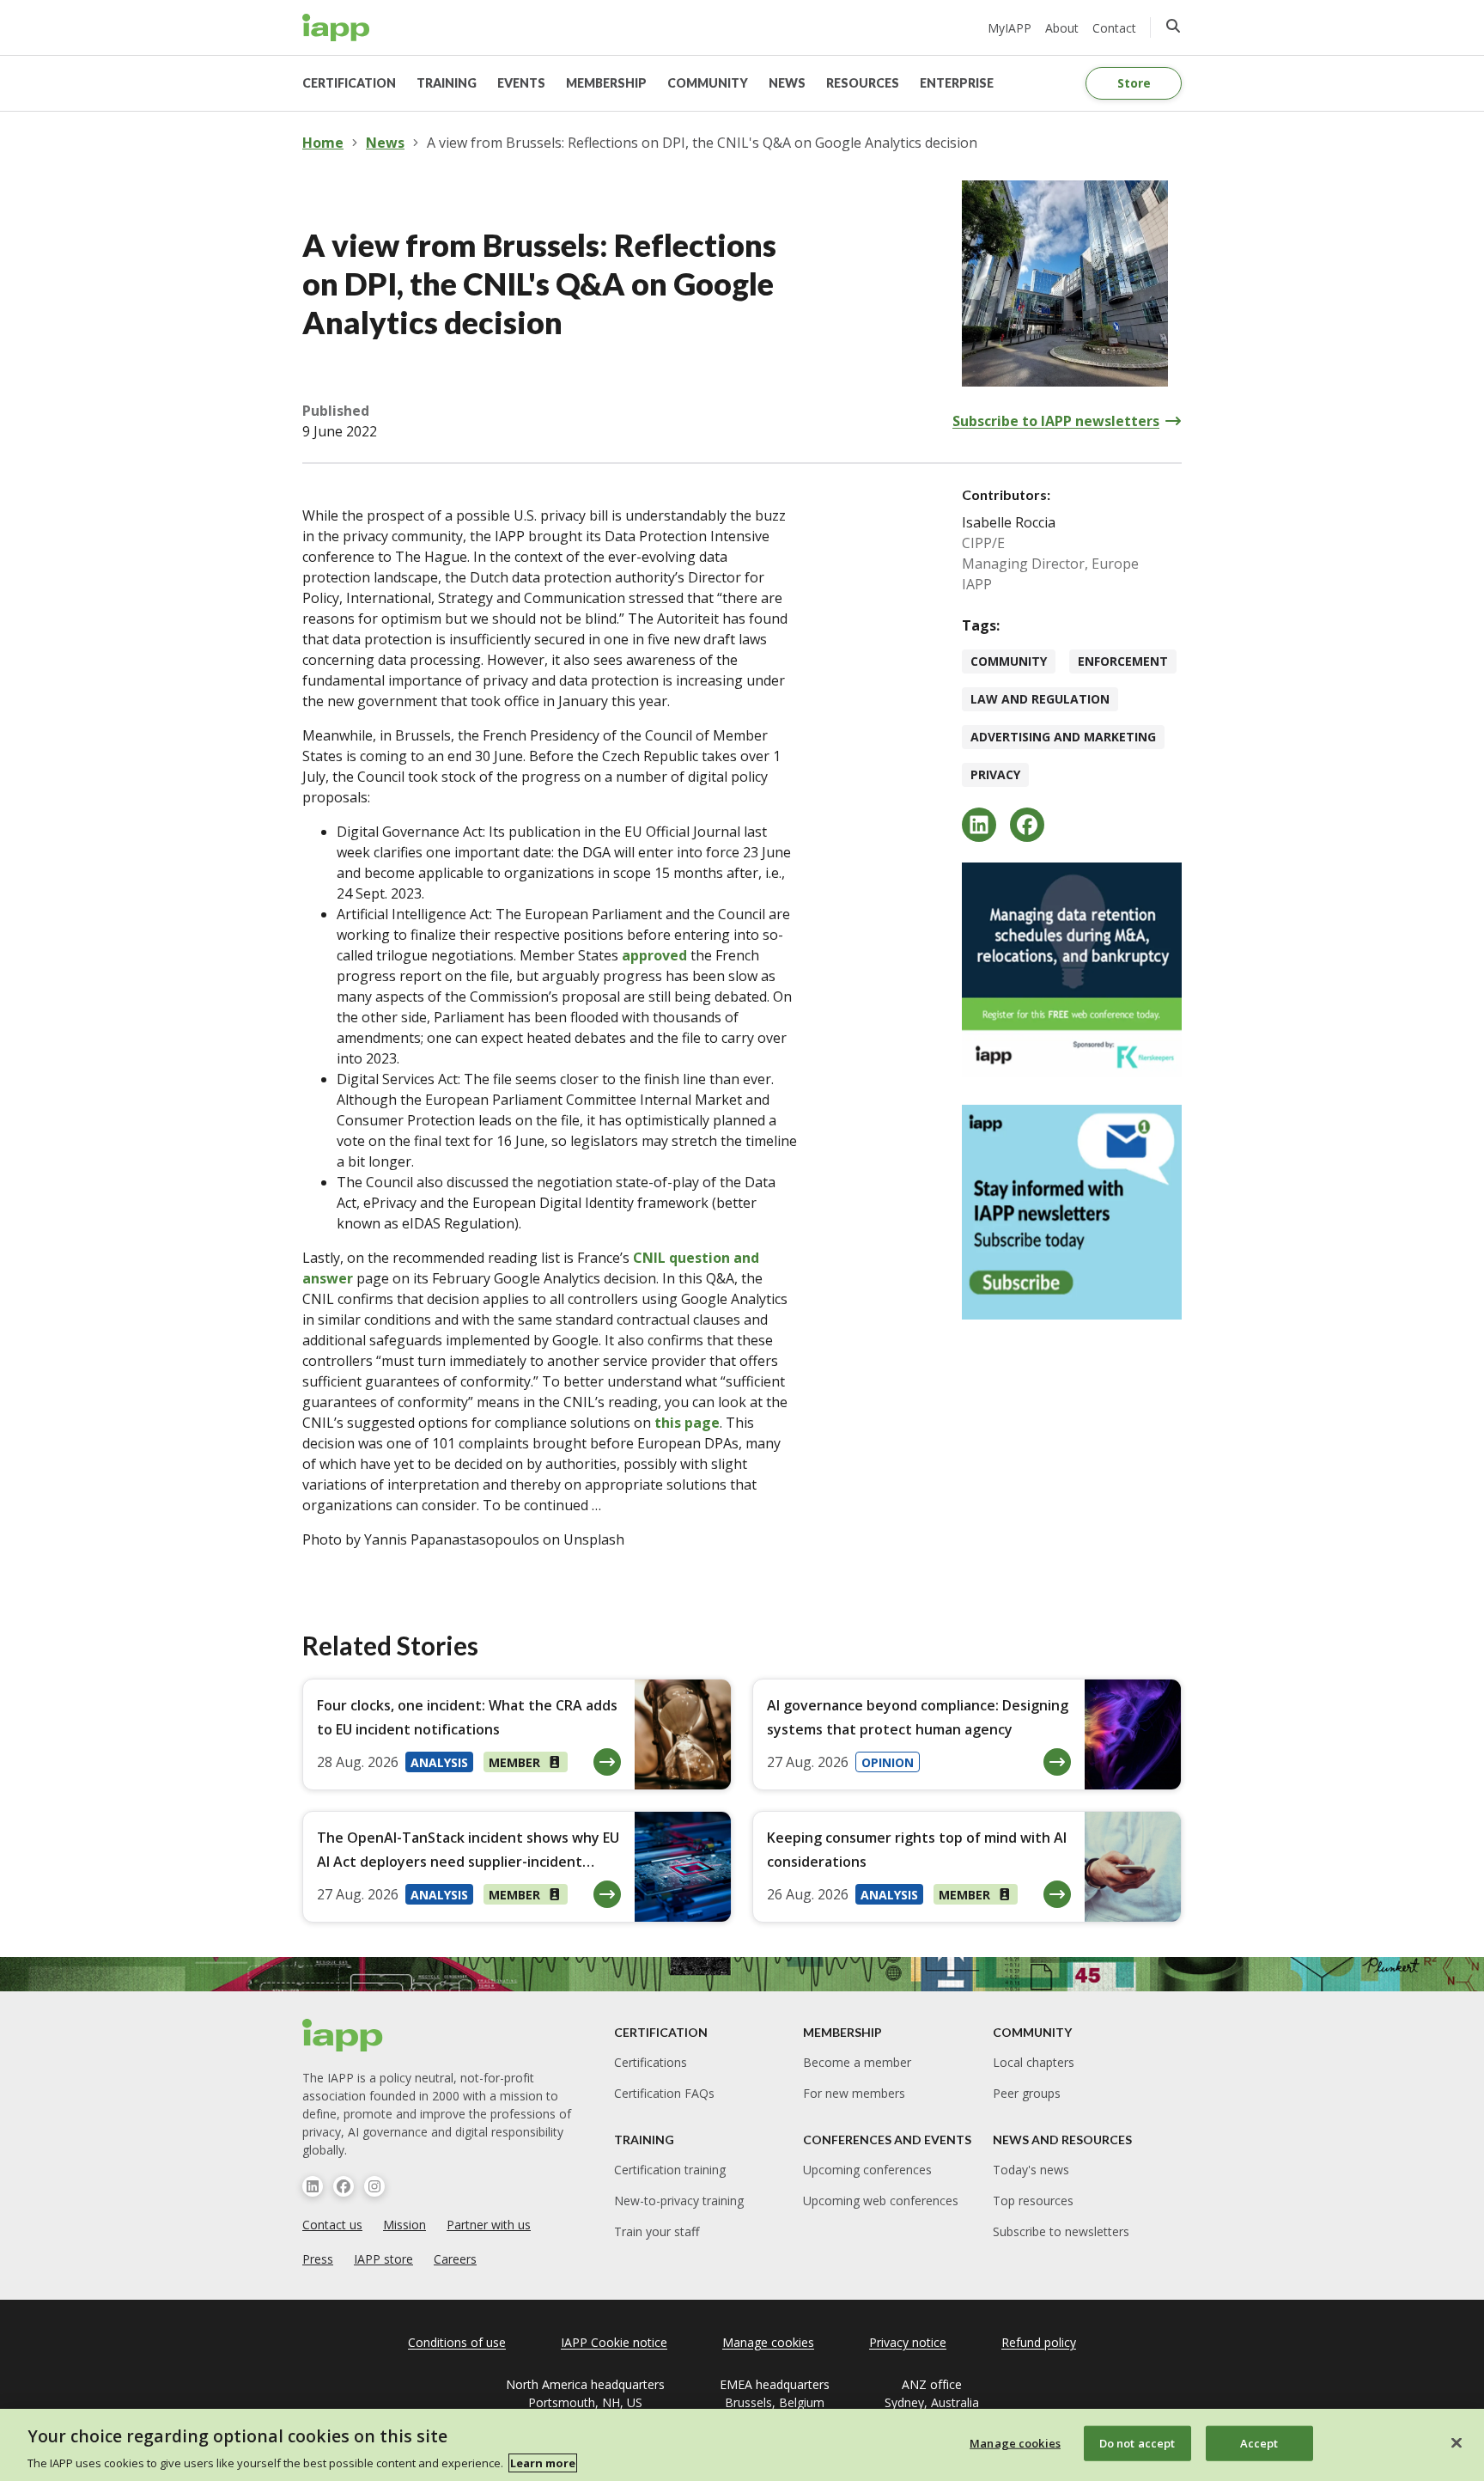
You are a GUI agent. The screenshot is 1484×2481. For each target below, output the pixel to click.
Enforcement (1123, 661)
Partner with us (489, 2225)
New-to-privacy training (679, 2201)
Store (1134, 83)
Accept (1259, 2442)
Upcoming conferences (867, 2170)
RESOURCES (863, 83)
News (385, 143)
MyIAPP (1010, 28)
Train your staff (657, 2231)
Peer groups (1027, 2093)
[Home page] (343, 2035)
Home (323, 143)
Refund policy (1039, 2342)
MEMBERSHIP (606, 83)
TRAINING (447, 83)
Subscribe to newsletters (1061, 2231)
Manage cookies (1015, 2442)
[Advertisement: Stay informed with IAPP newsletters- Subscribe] (1072, 1212)
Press (318, 2259)
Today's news (1031, 2170)
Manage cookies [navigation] (768, 2342)
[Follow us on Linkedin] (313, 2186)
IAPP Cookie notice (614, 2342)
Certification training (670, 2170)
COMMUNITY (708, 83)
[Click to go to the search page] (1173, 26)
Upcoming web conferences (881, 2201)
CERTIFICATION (349, 83)
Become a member (857, 2062)
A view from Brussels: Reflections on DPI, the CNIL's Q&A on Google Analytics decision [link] (702, 143)
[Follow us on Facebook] (344, 2186)
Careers (455, 2259)
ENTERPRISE (957, 83)
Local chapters (1034, 2062)
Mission (404, 2225)
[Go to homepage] (336, 27)
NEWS (787, 83)
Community (1009, 661)
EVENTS (521, 83)
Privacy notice (908, 2342)
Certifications (651, 2062)
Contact (1114, 28)
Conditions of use (457, 2342)
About (1062, 28)
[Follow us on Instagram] (374, 2186)
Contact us (332, 2225)
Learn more (543, 2463)
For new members (854, 2093)
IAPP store (383, 2259)
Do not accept (1137, 2442)
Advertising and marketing (1063, 737)
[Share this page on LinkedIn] (979, 825)
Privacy (995, 774)
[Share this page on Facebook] (1027, 825)
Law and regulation (1040, 699)
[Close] (1457, 2442)
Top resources (1033, 2201)
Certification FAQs (664, 2093)
